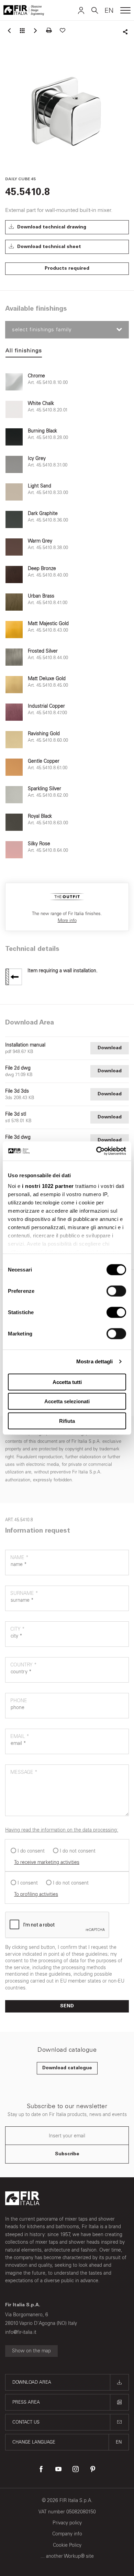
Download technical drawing (51, 227)
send (67, 2006)
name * (19, 1558)
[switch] (116, 1291)
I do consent (31, 1851)
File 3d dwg (18, 1137)
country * (24, 1665)
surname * (24, 1593)
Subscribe (67, 2154)
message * (24, 1772)
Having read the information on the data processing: (62, 1830)
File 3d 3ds (17, 1091)
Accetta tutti (67, 1382)
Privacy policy (67, 2523)
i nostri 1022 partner (48, 1186)
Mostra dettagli (95, 1361)
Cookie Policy (67, 2545)
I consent (28, 1883)
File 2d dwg (18, 1068)
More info (67, 920)
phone (19, 1701)
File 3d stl (16, 1114)
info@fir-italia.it (21, 2332)
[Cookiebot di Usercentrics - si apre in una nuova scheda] (96, 1151)
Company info (67, 2534)
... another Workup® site (67, 2556)
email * (20, 1736)
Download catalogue (67, 2068)
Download (110, 1048)
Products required (67, 269)
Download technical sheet (48, 247)
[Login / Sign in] (81, 10)
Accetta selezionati (67, 1401)
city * (18, 1629)
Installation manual (25, 1045)
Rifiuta (67, 1421)
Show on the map (31, 2351)
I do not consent (78, 1851)
